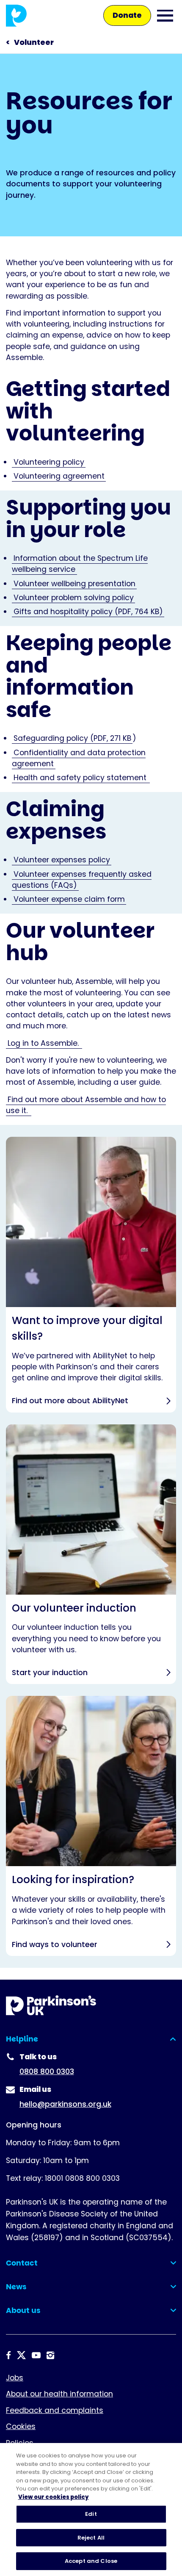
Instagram (50, 2355)
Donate (127, 15)
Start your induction (91, 1554)
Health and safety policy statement (81, 778)
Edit (91, 2514)
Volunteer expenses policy (62, 860)
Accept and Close (91, 2561)
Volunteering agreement (59, 476)
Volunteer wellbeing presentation (74, 584)
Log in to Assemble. (44, 1043)
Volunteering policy (49, 462)
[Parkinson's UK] (16, 15)
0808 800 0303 (47, 2072)
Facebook (8, 2355)
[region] (91, 2510)
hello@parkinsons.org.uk (65, 2104)
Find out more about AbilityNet (91, 1275)
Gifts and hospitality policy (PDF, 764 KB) (88, 612)
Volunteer (34, 42)
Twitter (21, 2355)
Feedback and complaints (55, 2410)
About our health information (59, 2394)
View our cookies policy (54, 2497)
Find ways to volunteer (91, 1826)
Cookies (21, 2426)
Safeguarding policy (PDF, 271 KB (72, 738)
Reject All (91, 2538)
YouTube (36, 2355)
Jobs (15, 2378)
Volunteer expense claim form (69, 899)
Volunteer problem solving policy (74, 598)
